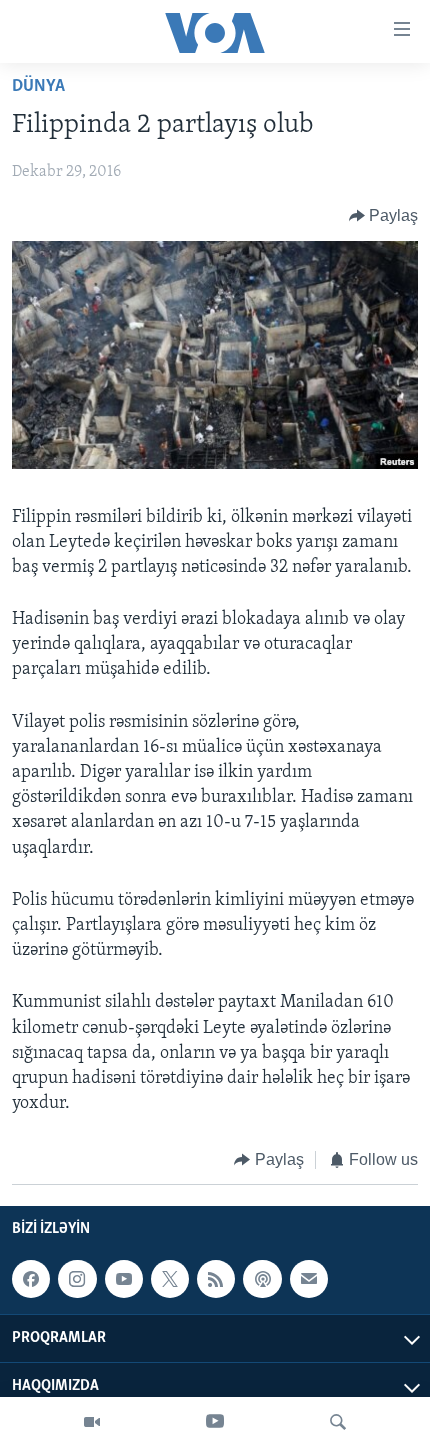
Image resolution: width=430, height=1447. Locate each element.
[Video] (92, 1422)
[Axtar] (338, 1422)
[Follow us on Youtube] (124, 1279)
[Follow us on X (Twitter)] (170, 1279)
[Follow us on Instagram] (77, 1279)
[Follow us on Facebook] (31, 1279)
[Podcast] (262, 1279)
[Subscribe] (309, 1279)
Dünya (38, 87)
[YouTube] (215, 1422)
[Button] (384, 216)
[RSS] (216, 1279)
